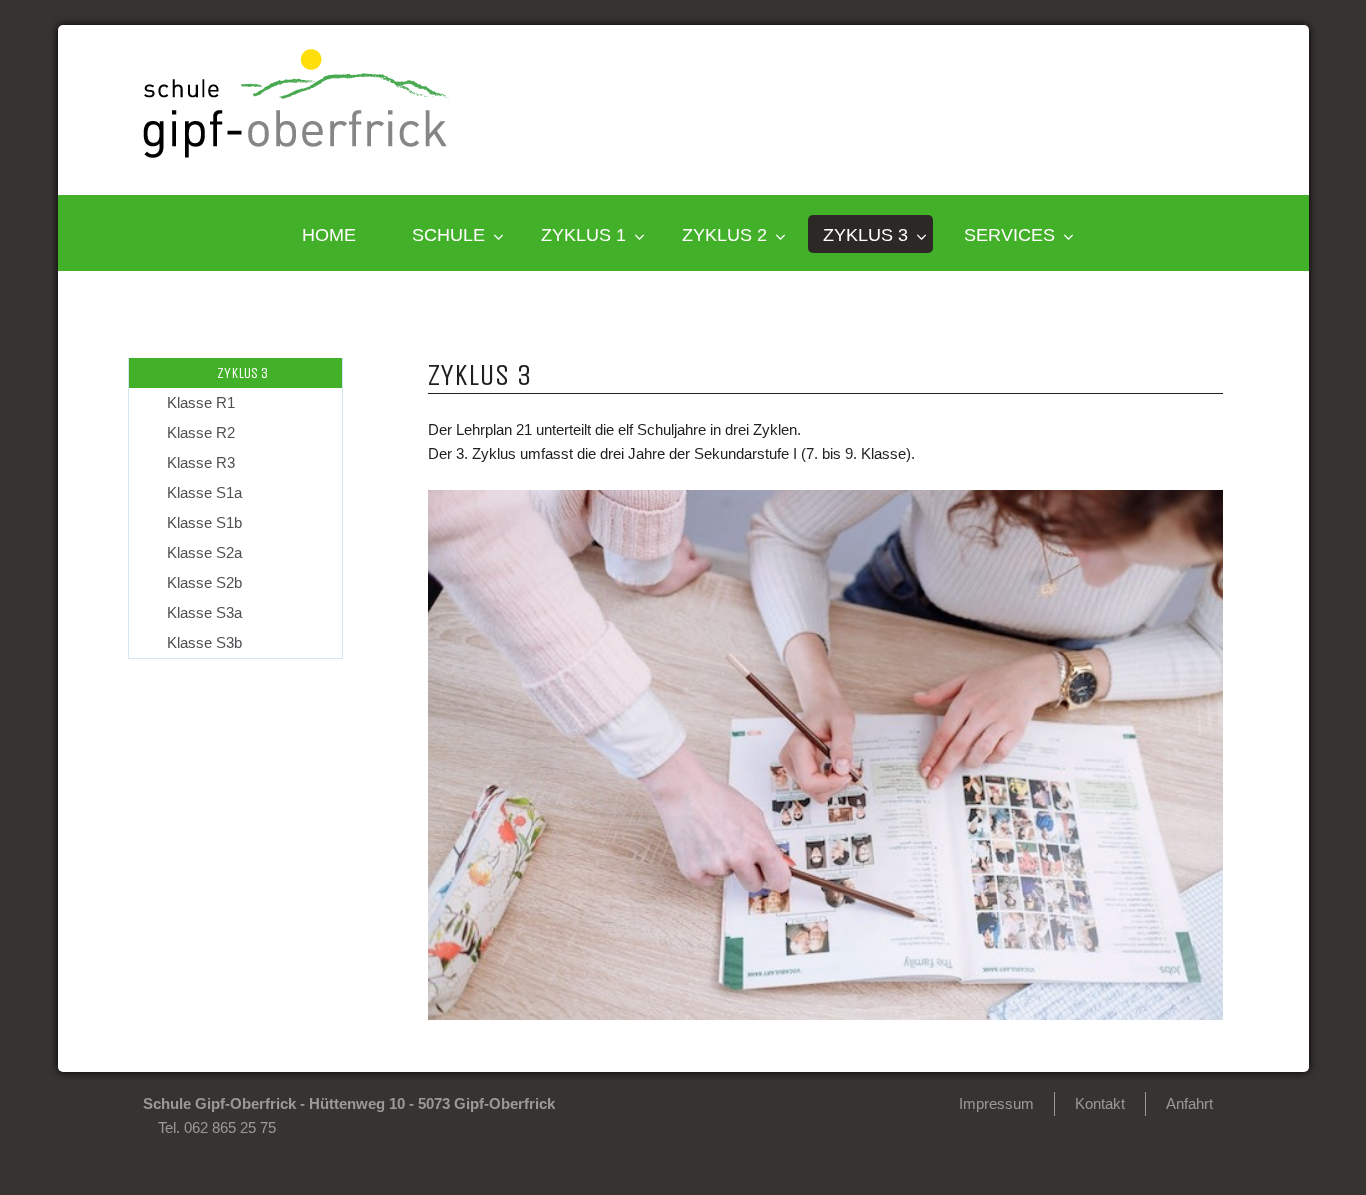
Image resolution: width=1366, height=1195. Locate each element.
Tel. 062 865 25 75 (217, 1127)
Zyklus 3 (865, 235)
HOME (329, 235)
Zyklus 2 (724, 235)
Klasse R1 (201, 402)
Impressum (996, 1103)
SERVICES (1009, 235)
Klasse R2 (201, 432)
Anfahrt (1189, 1103)
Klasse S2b (204, 582)
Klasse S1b (204, 522)
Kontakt (1100, 1103)
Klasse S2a (204, 552)
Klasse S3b (204, 642)
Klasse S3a (204, 612)
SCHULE (448, 235)
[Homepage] (296, 152)
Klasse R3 (201, 462)
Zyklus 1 (583, 235)
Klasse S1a (204, 492)
